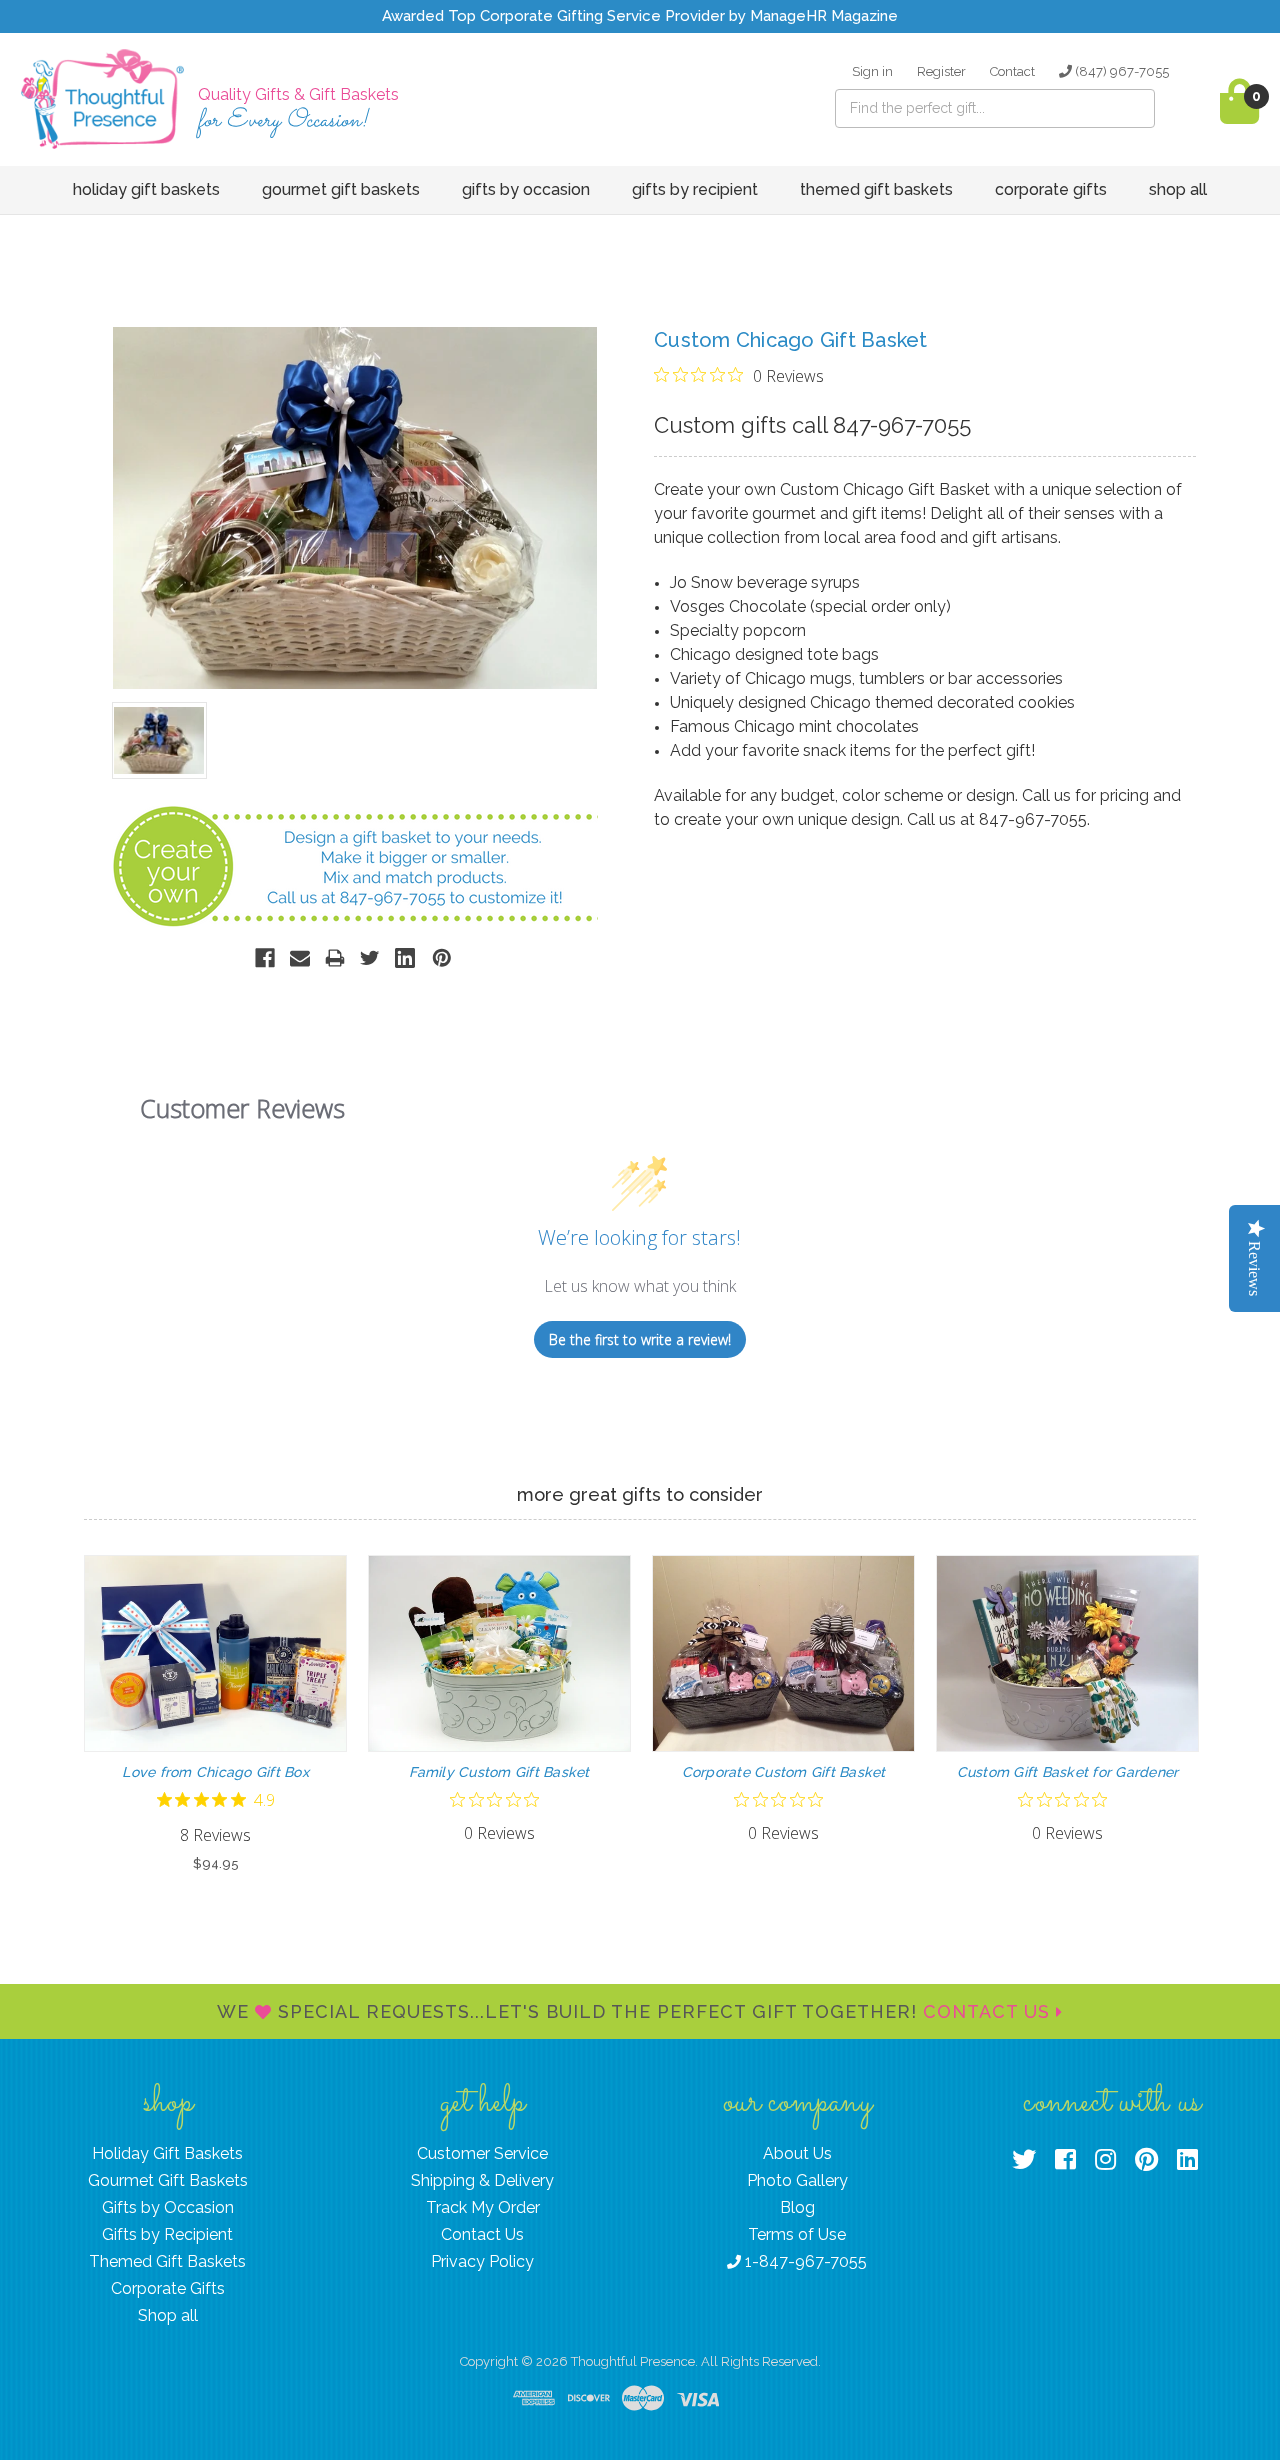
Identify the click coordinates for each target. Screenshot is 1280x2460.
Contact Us (989, 2011)
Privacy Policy (482, 2261)
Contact (1012, 71)
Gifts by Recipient (695, 189)
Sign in (872, 71)
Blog (797, 2207)
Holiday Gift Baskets (146, 189)
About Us (797, 2153)
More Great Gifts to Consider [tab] (640, 1494)
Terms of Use (797, 2234)
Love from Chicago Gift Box (215, 1772)
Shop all (1178, 189)
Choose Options (216, 1671)
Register (941, 71)
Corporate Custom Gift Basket (784, 1772)
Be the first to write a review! (640, 1339)
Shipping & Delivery (482, 2180)
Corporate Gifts (1051, 189)
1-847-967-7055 (804, 2261)
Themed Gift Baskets (876, 189)
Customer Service (482, 2153)
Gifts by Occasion (526, 189)
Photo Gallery (797, 2180)
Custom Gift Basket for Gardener (1068, 1772)
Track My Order (483, 2207)
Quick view (215, 1636)
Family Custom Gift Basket (499, 1772)
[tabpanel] (216, 1714)
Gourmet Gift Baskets (341, 189)
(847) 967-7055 (1120, 71)
